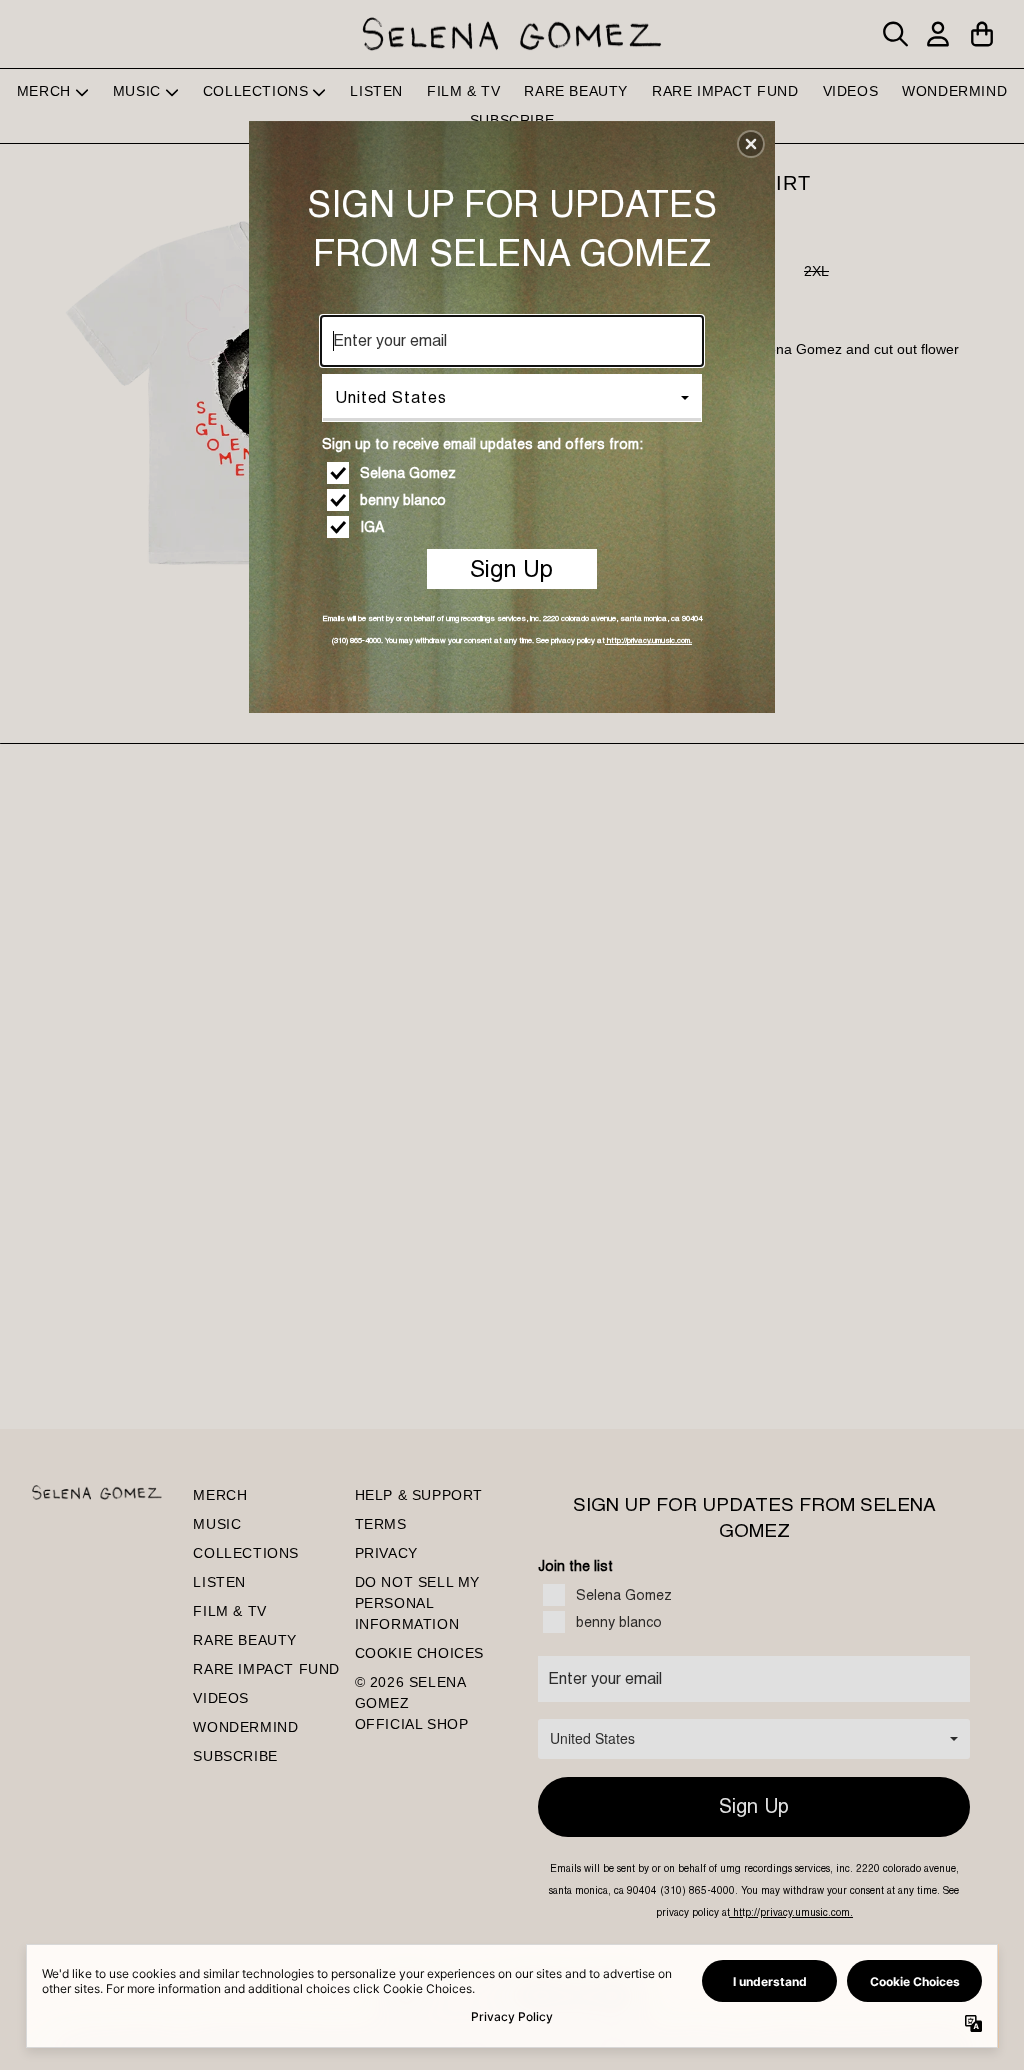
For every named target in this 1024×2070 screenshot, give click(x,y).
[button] (751, 144)
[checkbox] (514, 473)
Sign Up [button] (511, 568)
